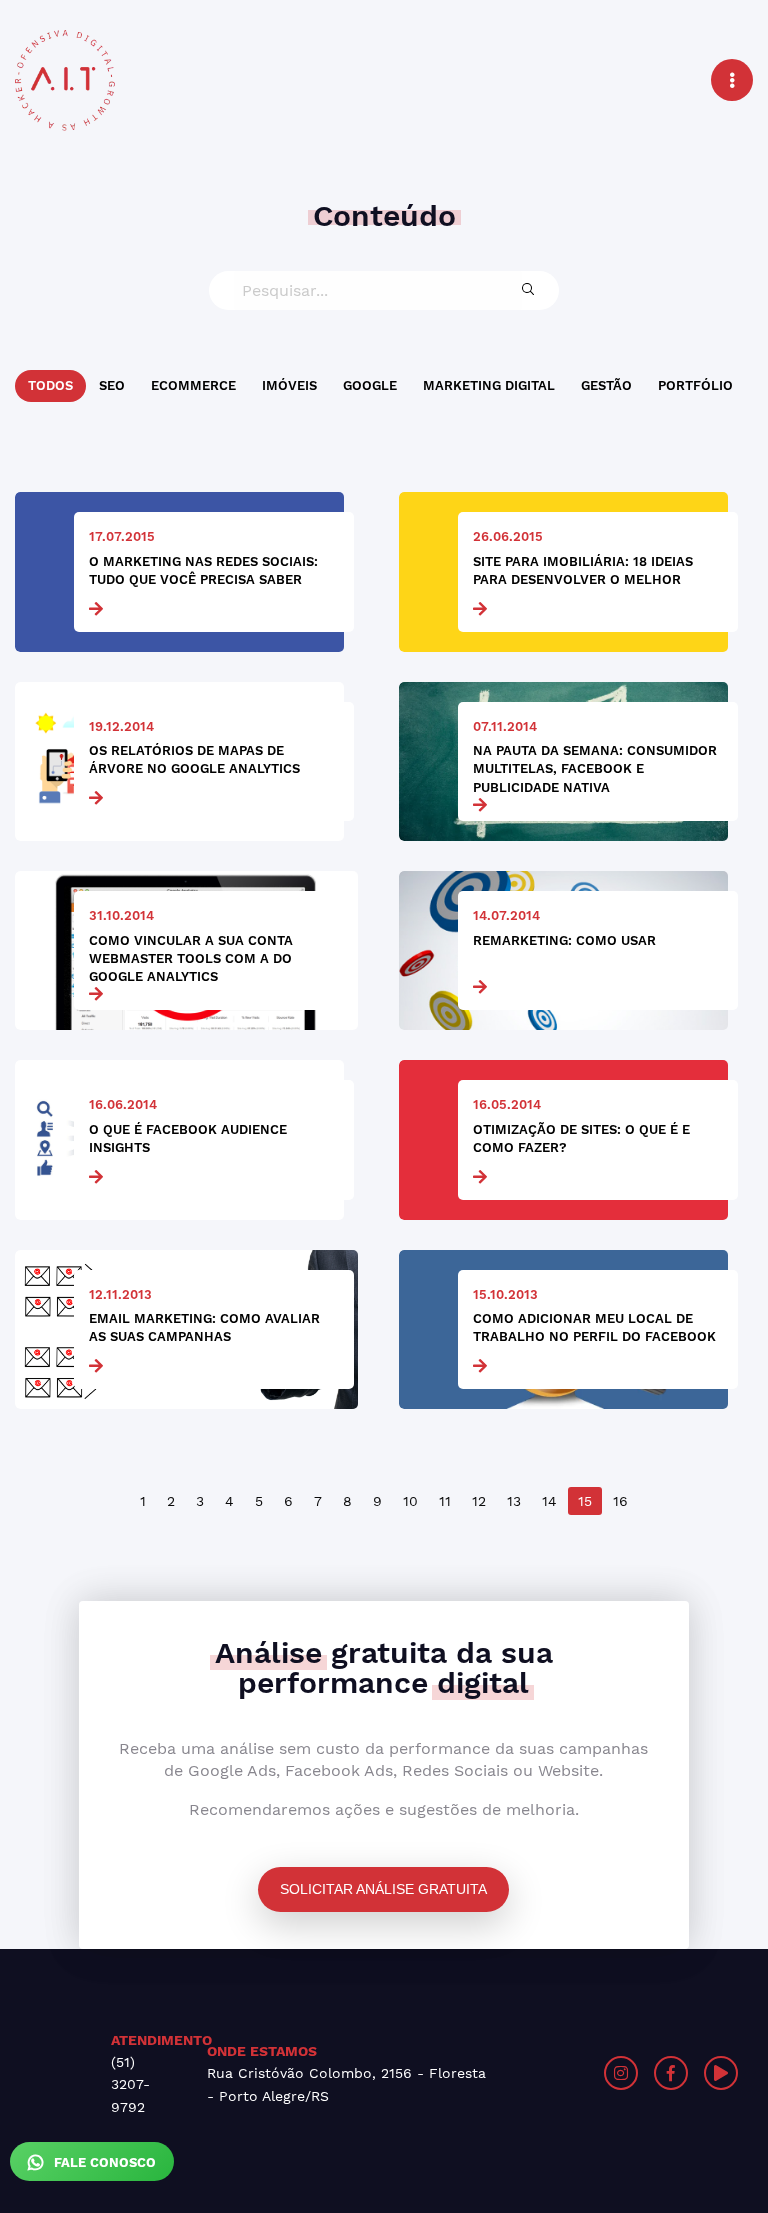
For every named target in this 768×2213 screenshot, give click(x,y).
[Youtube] (721, 2073)
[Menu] (732, 80)
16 (620, 1501)
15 (585, 1501)
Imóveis (289, 385)
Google (370, 385)
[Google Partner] (583, 2073)
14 (549, 1501)
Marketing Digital (489, 385)
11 (445, 1501)
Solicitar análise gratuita (383, 1889)
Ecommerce (193, 385)
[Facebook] (671, 2073)
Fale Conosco (103, 2162)
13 (514, 1501)
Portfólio (695, 385)
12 (479, 1501)
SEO (112, 385)
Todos (50, 385)
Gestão (606, 385)
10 (410, 1501)
